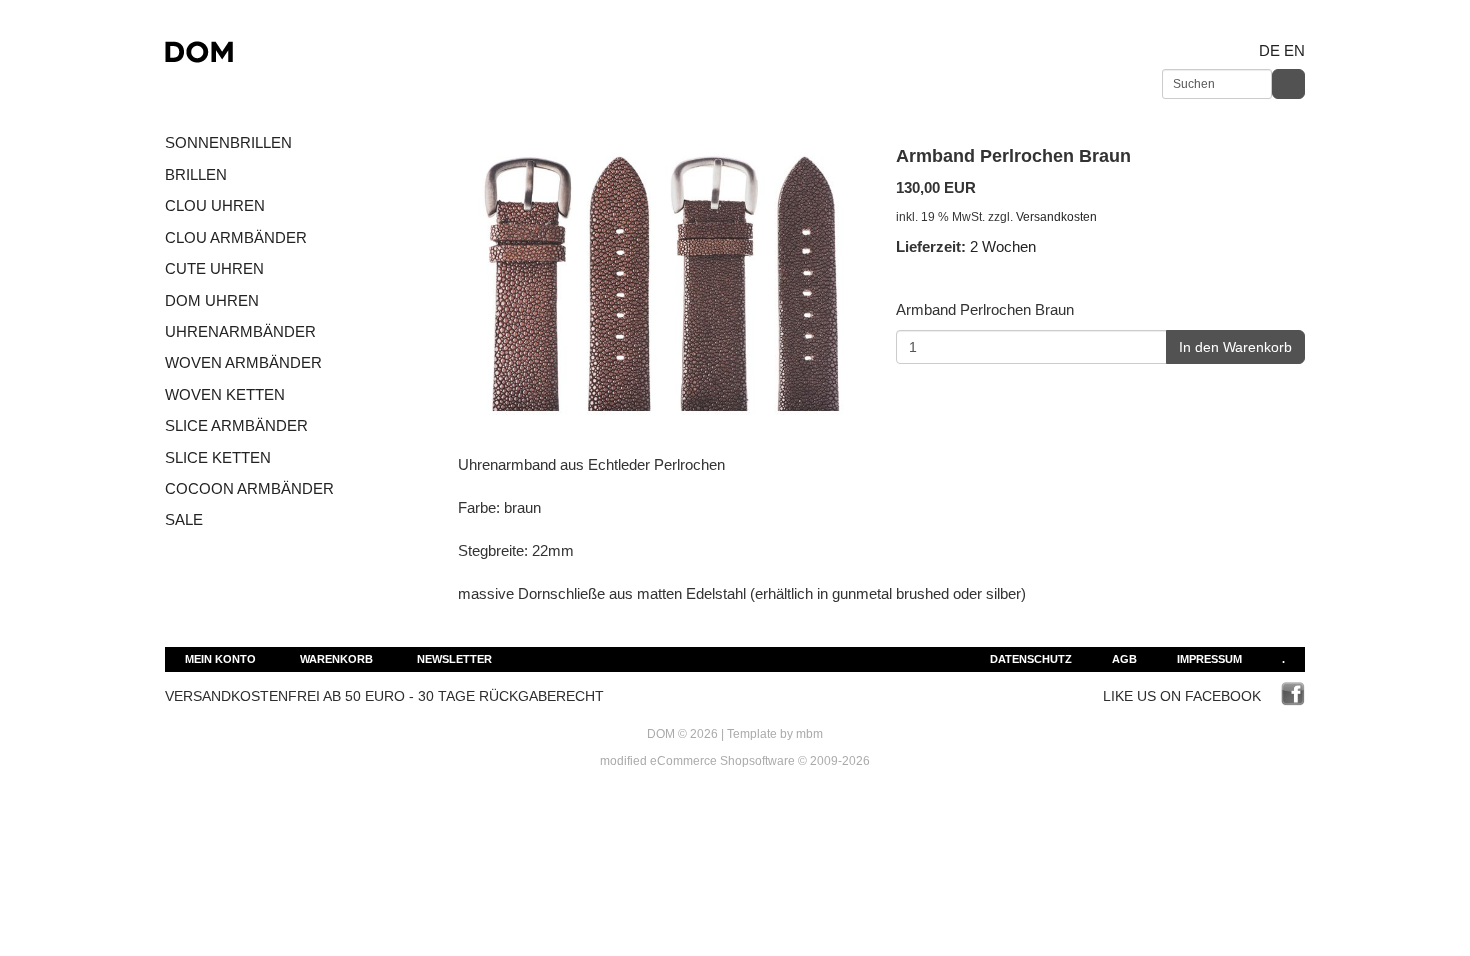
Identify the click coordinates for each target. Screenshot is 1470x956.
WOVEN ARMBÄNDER (243, 362)
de (1269, 50)
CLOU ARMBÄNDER (236, 237)
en (1294, 50)
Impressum (1209, 659)
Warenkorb (336, 659)
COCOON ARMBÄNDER (249, 488)
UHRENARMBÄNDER (240, 331)
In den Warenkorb (1235, 347)
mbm (809, 734)
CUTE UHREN (214, 268)
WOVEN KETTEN (225, 394)
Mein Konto (220, 659)
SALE (184, 519)
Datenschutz (1031, 659)
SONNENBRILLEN (228, 142)
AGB (1124, 659)
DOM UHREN (212, 300)
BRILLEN (196, 174)
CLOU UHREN (215, 205)
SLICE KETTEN (218, 457)
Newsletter (454, 659)
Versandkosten (1056, 217)
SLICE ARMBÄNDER (236, 425)
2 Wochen (1003, 246)
